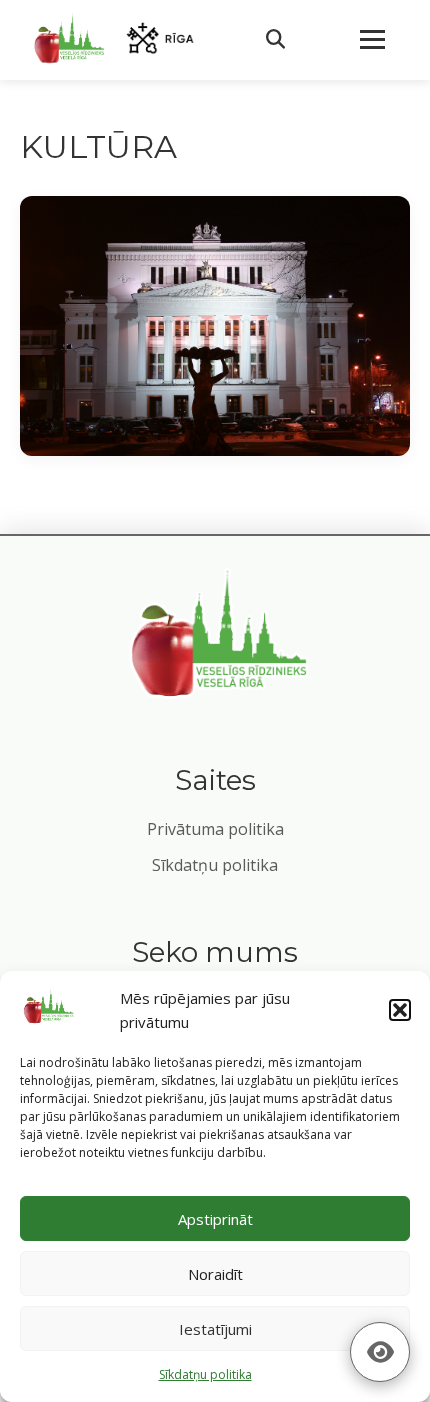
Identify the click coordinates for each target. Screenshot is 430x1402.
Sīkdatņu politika (215, 865)
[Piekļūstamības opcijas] (380, 1352)
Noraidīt (215, 1274)
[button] (400, 1010)
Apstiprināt (215, 1219)
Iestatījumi (215, 1329)
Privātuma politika (215, 829)
